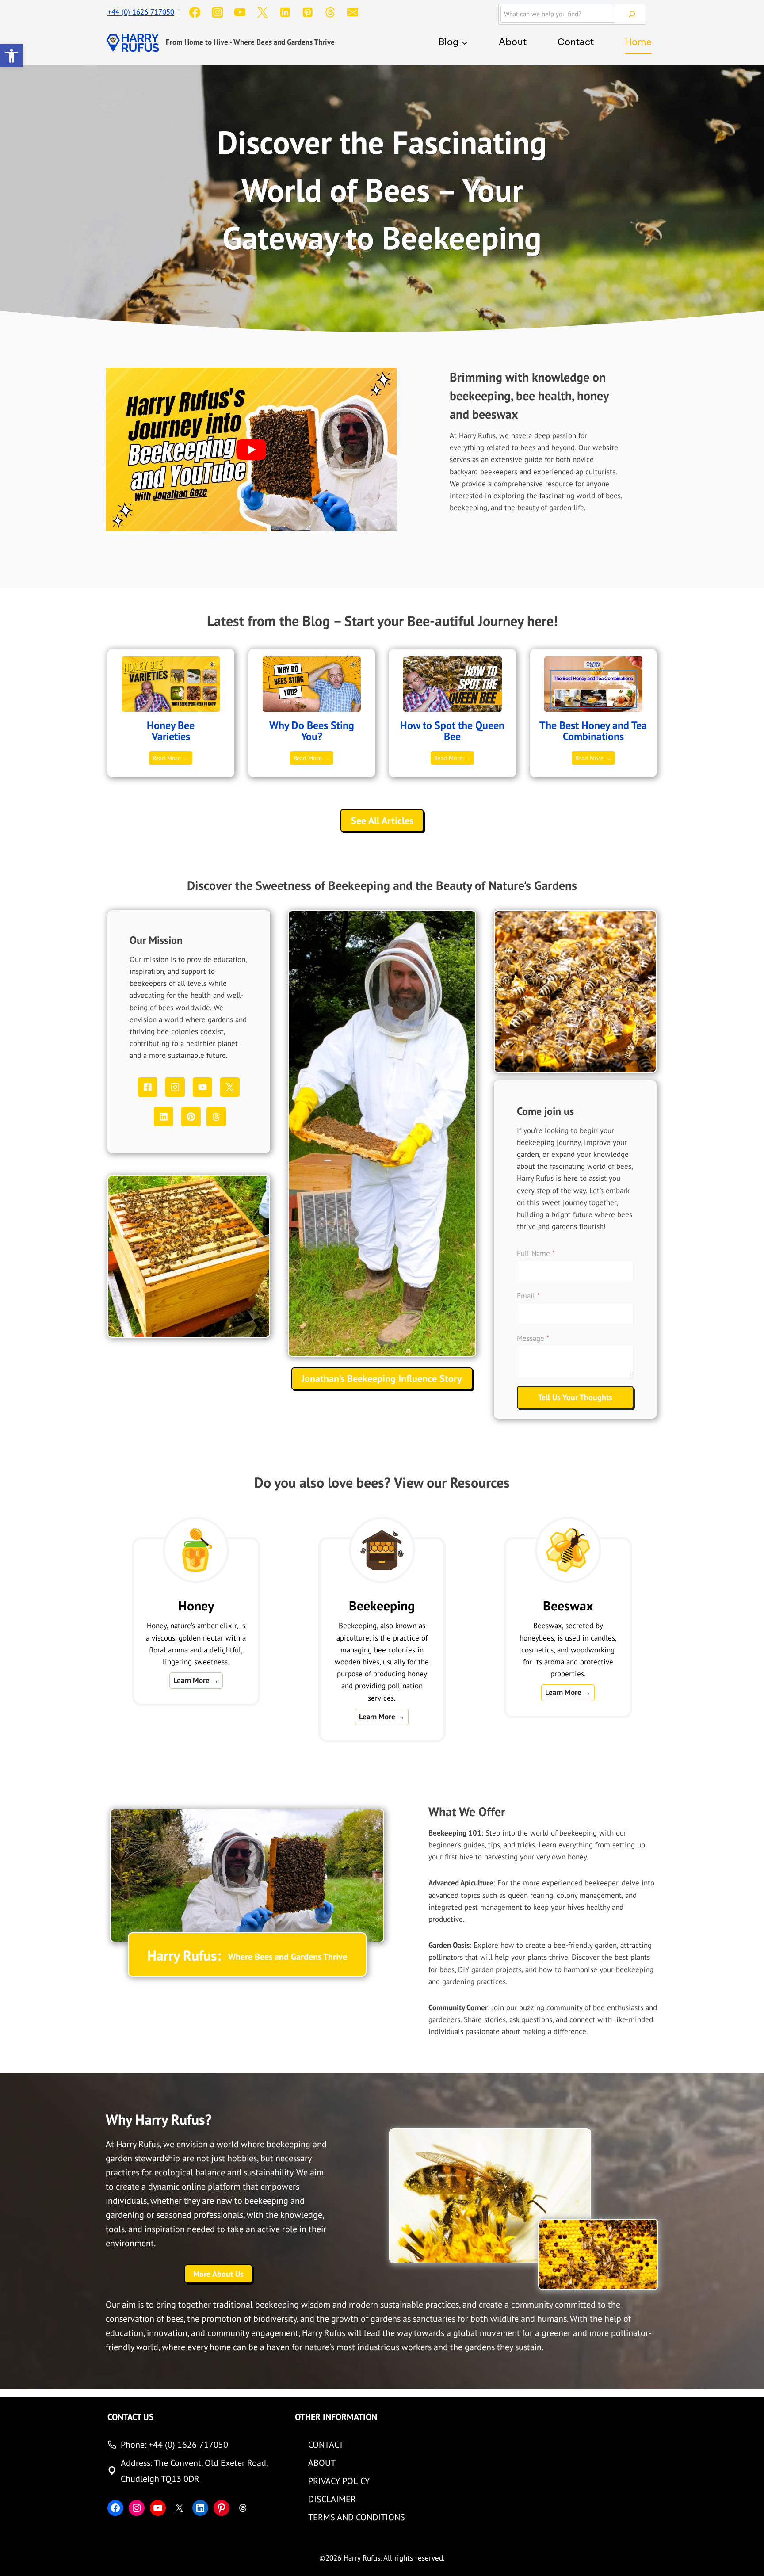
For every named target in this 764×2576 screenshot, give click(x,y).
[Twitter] (262, 13)
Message (533, 1338)
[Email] (353, 13)
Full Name (536, 1253)
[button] (11, 56)
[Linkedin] (285, 13)
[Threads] (330, 13)
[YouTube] (240, 13)
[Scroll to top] (750, 2552)
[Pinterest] (308, 13)
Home (638, 42)
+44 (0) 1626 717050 (141, 12)
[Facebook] (195, 13)
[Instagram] (217, 13)
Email (528, 1296)
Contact (576, 42)
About (513, 42)
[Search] (632, 14)
